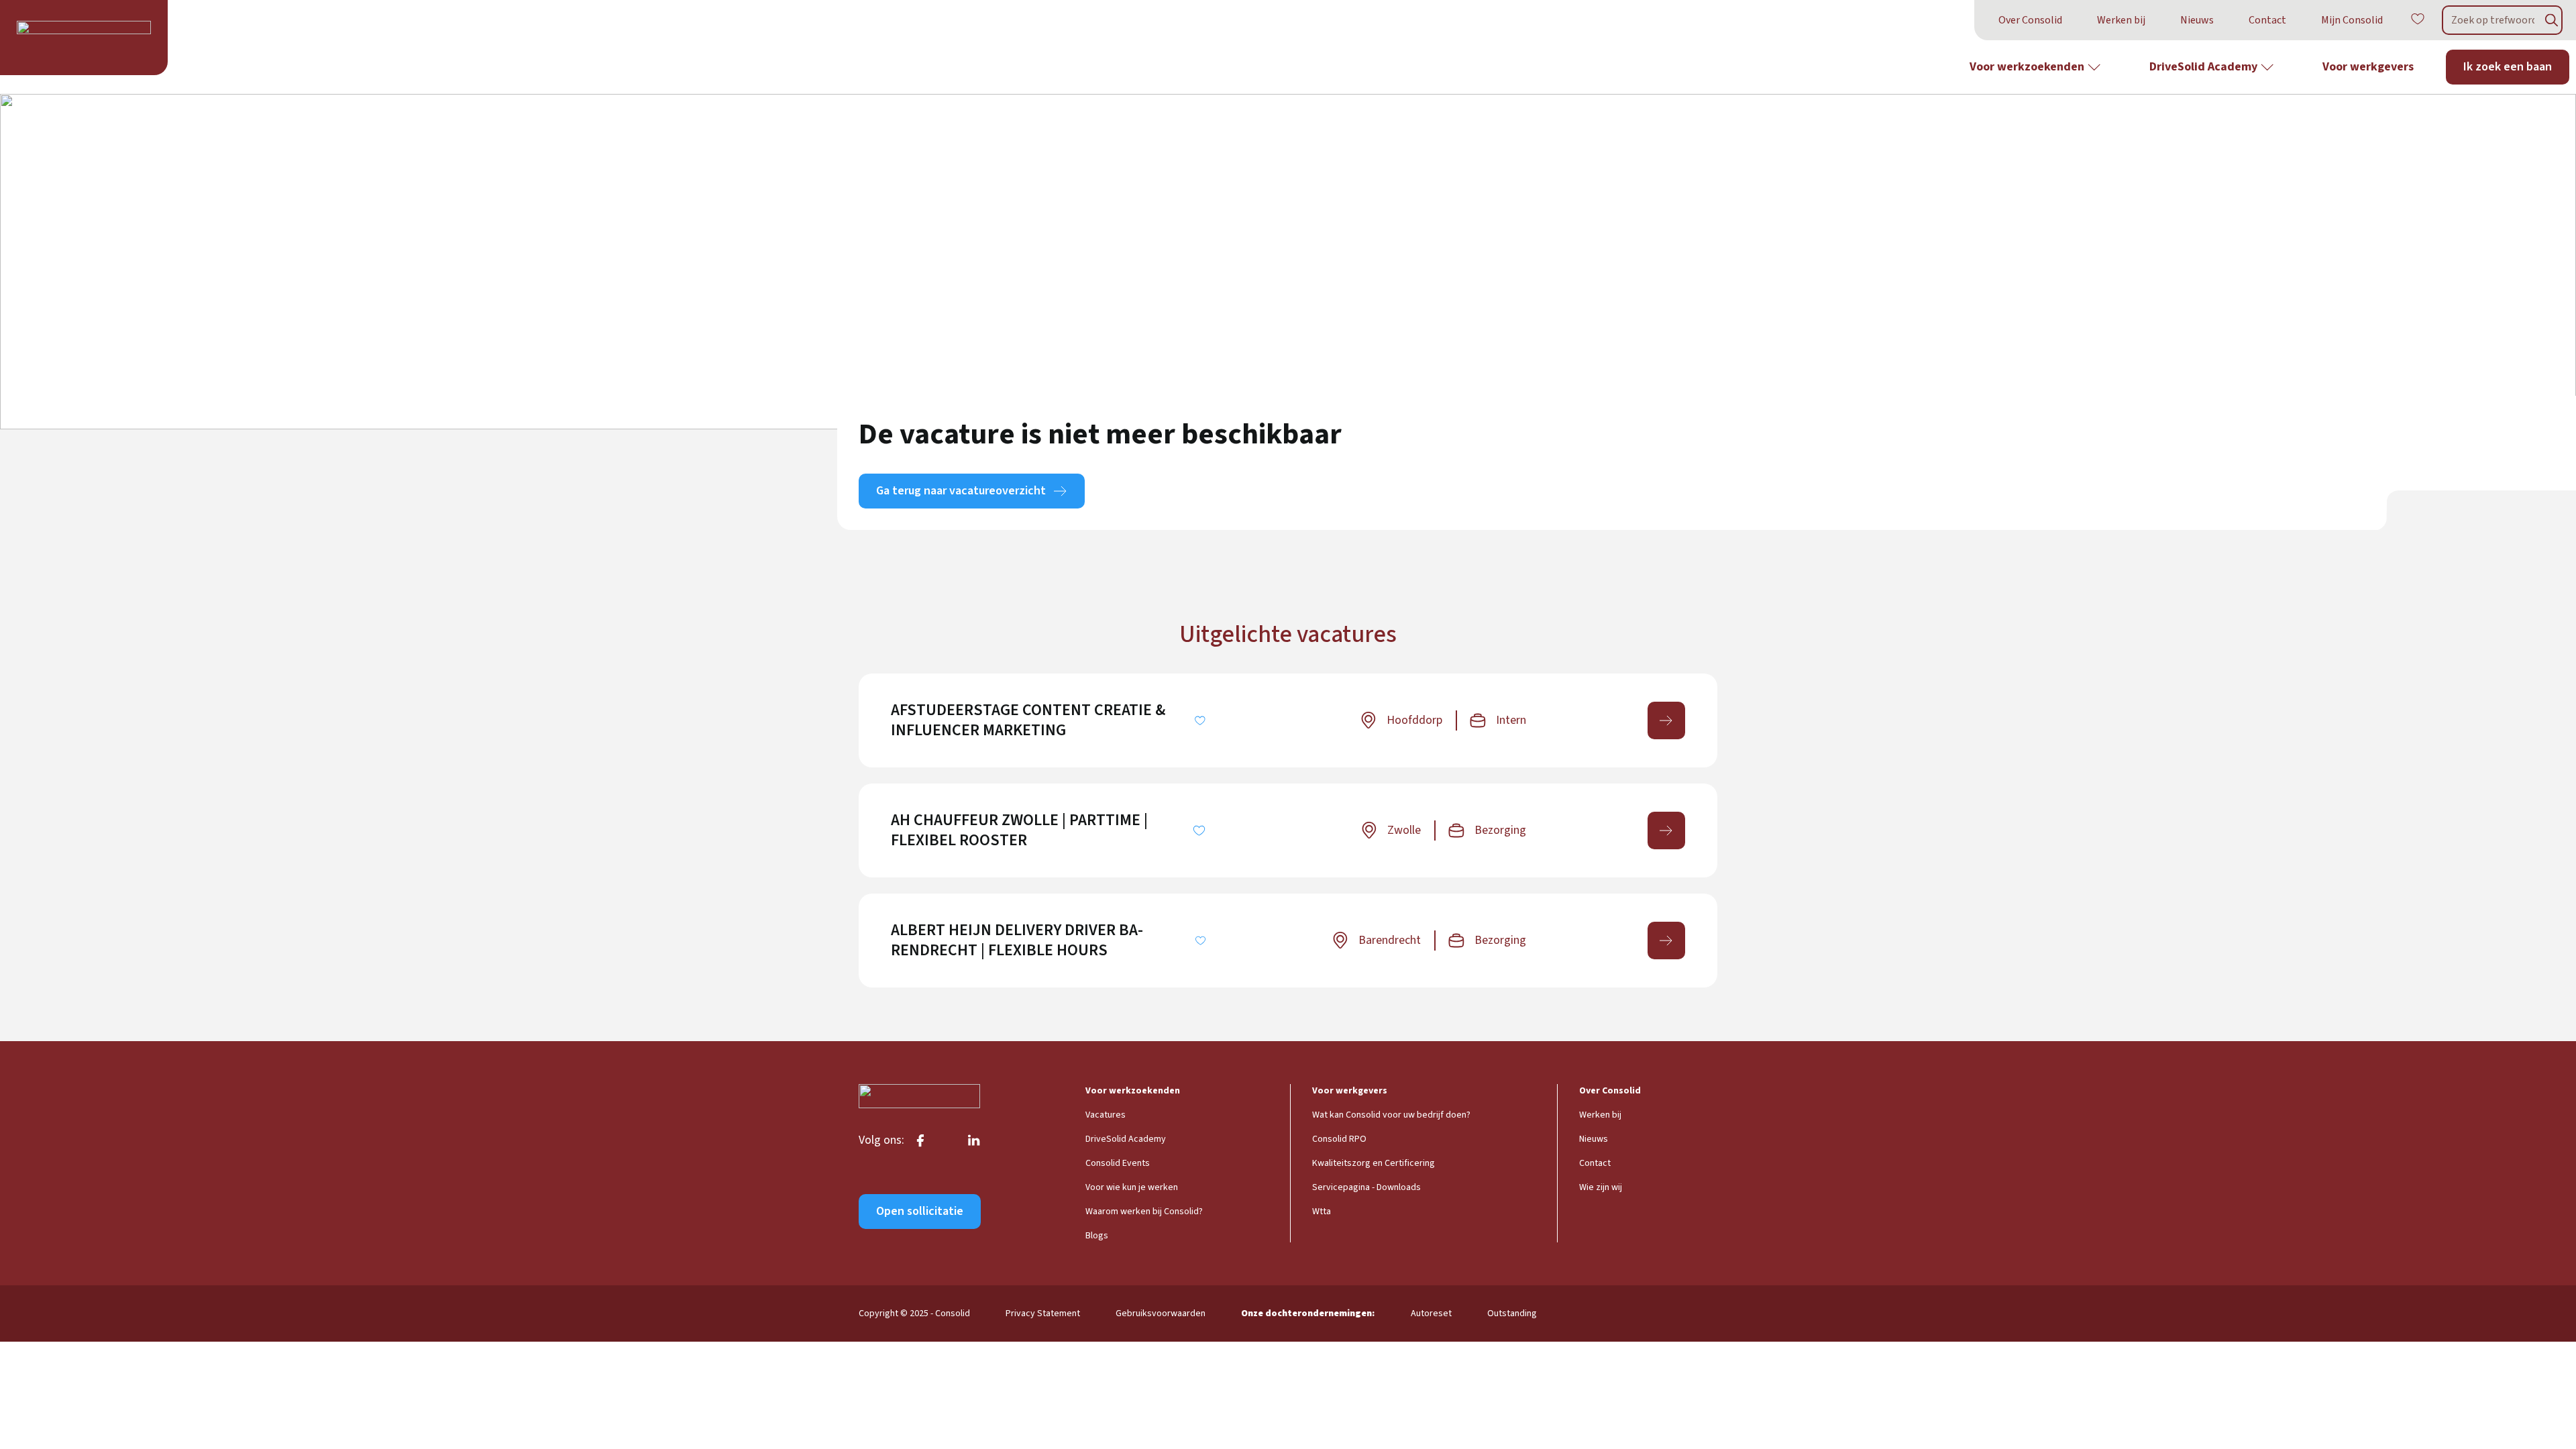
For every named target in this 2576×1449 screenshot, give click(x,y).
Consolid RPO (1339, 1139)
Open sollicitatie (920, 1211)
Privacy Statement (1043, 1313)
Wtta (1322, 1212)
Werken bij (2121, 20)
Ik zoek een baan (2508, 67)
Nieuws (2197, 20)
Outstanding (1512, 1313)
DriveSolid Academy (2203, 67)
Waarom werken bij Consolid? (1144, 1212)
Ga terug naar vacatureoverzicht (961, 491)
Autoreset (1431, 1313)
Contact (2267, 20)
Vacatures (1106, 1115)
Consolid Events (1118, 1163)
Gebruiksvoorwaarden (1161, 1313)
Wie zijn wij (1601, 1187)
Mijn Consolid (2352, 20)
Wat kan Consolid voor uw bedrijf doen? (1391, 1115)
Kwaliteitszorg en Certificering (1374, 1163)
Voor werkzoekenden (2027, 67)
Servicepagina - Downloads (1366, 1187)
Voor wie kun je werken (1132, 1187)
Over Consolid (2030, 20)
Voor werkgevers (2368, 67)
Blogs (1097, 1236)
